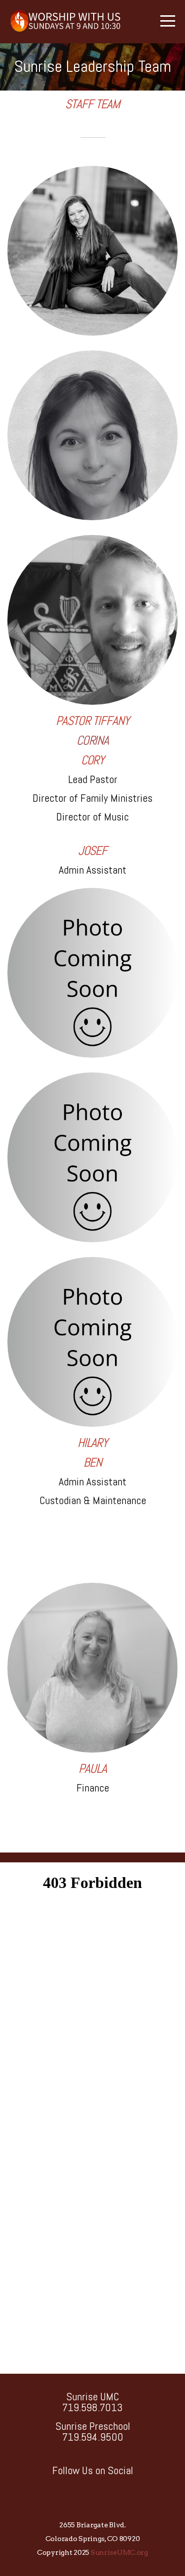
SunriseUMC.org (119, 2552)
